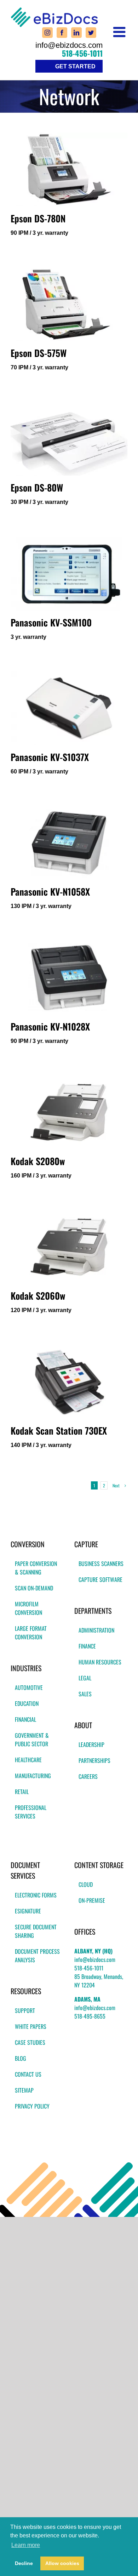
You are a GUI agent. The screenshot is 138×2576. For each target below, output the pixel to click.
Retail (22, 1792)
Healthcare (28, 1760)
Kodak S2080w (38, 1161)
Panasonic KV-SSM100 (51, 622)
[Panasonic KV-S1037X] (69, 708)
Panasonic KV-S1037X (50, 757)
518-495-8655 (90, 2016)
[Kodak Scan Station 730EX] (69, 1381)
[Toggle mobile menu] (120, 32)
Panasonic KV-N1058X (50, 892)
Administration (96, 1630)
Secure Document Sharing (36, 1931)
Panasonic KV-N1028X (50, 1026)
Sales (85, 1694)
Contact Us (28, 2074)
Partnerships (94, 1760)
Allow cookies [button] (62, 2563)
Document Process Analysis (37, 1956)
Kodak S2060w (38, 1296)
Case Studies (30, 2042)
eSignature (28, 1911)
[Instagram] (47, 33)
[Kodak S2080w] (69, 1112)
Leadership (91, 1744)
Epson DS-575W (39, 353)
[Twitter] (91, 33)
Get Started (75, 66)
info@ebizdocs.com (69, 45)
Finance (87, 1646)
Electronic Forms (36, 1895)
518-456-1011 (82, 53)
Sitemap (24, 2090)
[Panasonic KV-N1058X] (69, 843)
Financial (25, 1719)
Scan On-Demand (34, 1588)
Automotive (29, 1687)
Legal (85, 1678)
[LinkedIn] (76, 33)
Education (27, 1703)
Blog (21, 2058)
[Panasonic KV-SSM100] (69, 573)
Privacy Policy (32, 2106)
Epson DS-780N (38, 218)
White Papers (31, 2026)
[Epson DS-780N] (69, 169)
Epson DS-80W (37, 487)
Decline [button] (24, 2563)
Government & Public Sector (32, 1740)
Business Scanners (101, 1564)
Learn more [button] (26, 2545)
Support (25, 2010)
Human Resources (100, 1662)
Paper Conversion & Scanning (36, 1568)
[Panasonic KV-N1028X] (69, 977)
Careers (88, 1776)
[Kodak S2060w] (69, 1247)
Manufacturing (33, 1776)
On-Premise (92, 1900)
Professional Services (31, 1812)
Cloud (86, 1884)
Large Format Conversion (31, 1633)
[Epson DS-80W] (69, 439)
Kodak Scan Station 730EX (59, 1431)
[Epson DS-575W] (69, 304)
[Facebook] (62, 33)
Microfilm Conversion (28, 1608)
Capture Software (100, 1579)
